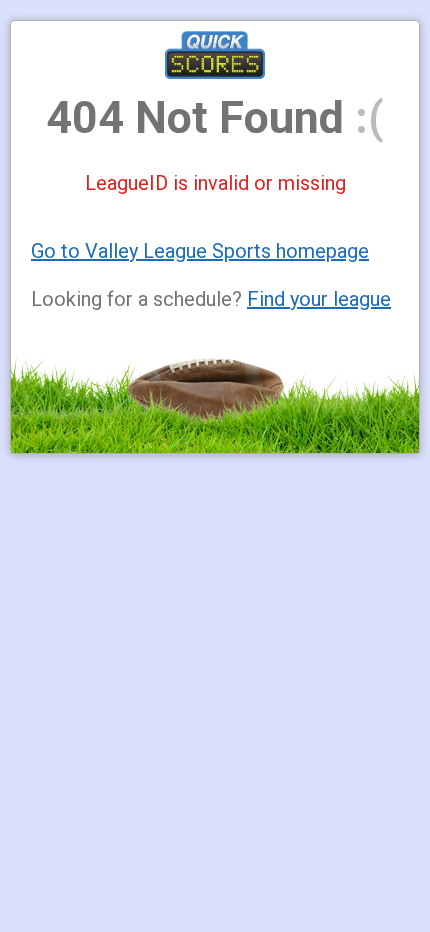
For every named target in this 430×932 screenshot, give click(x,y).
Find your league (319, 299)
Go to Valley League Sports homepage (200, 251)
